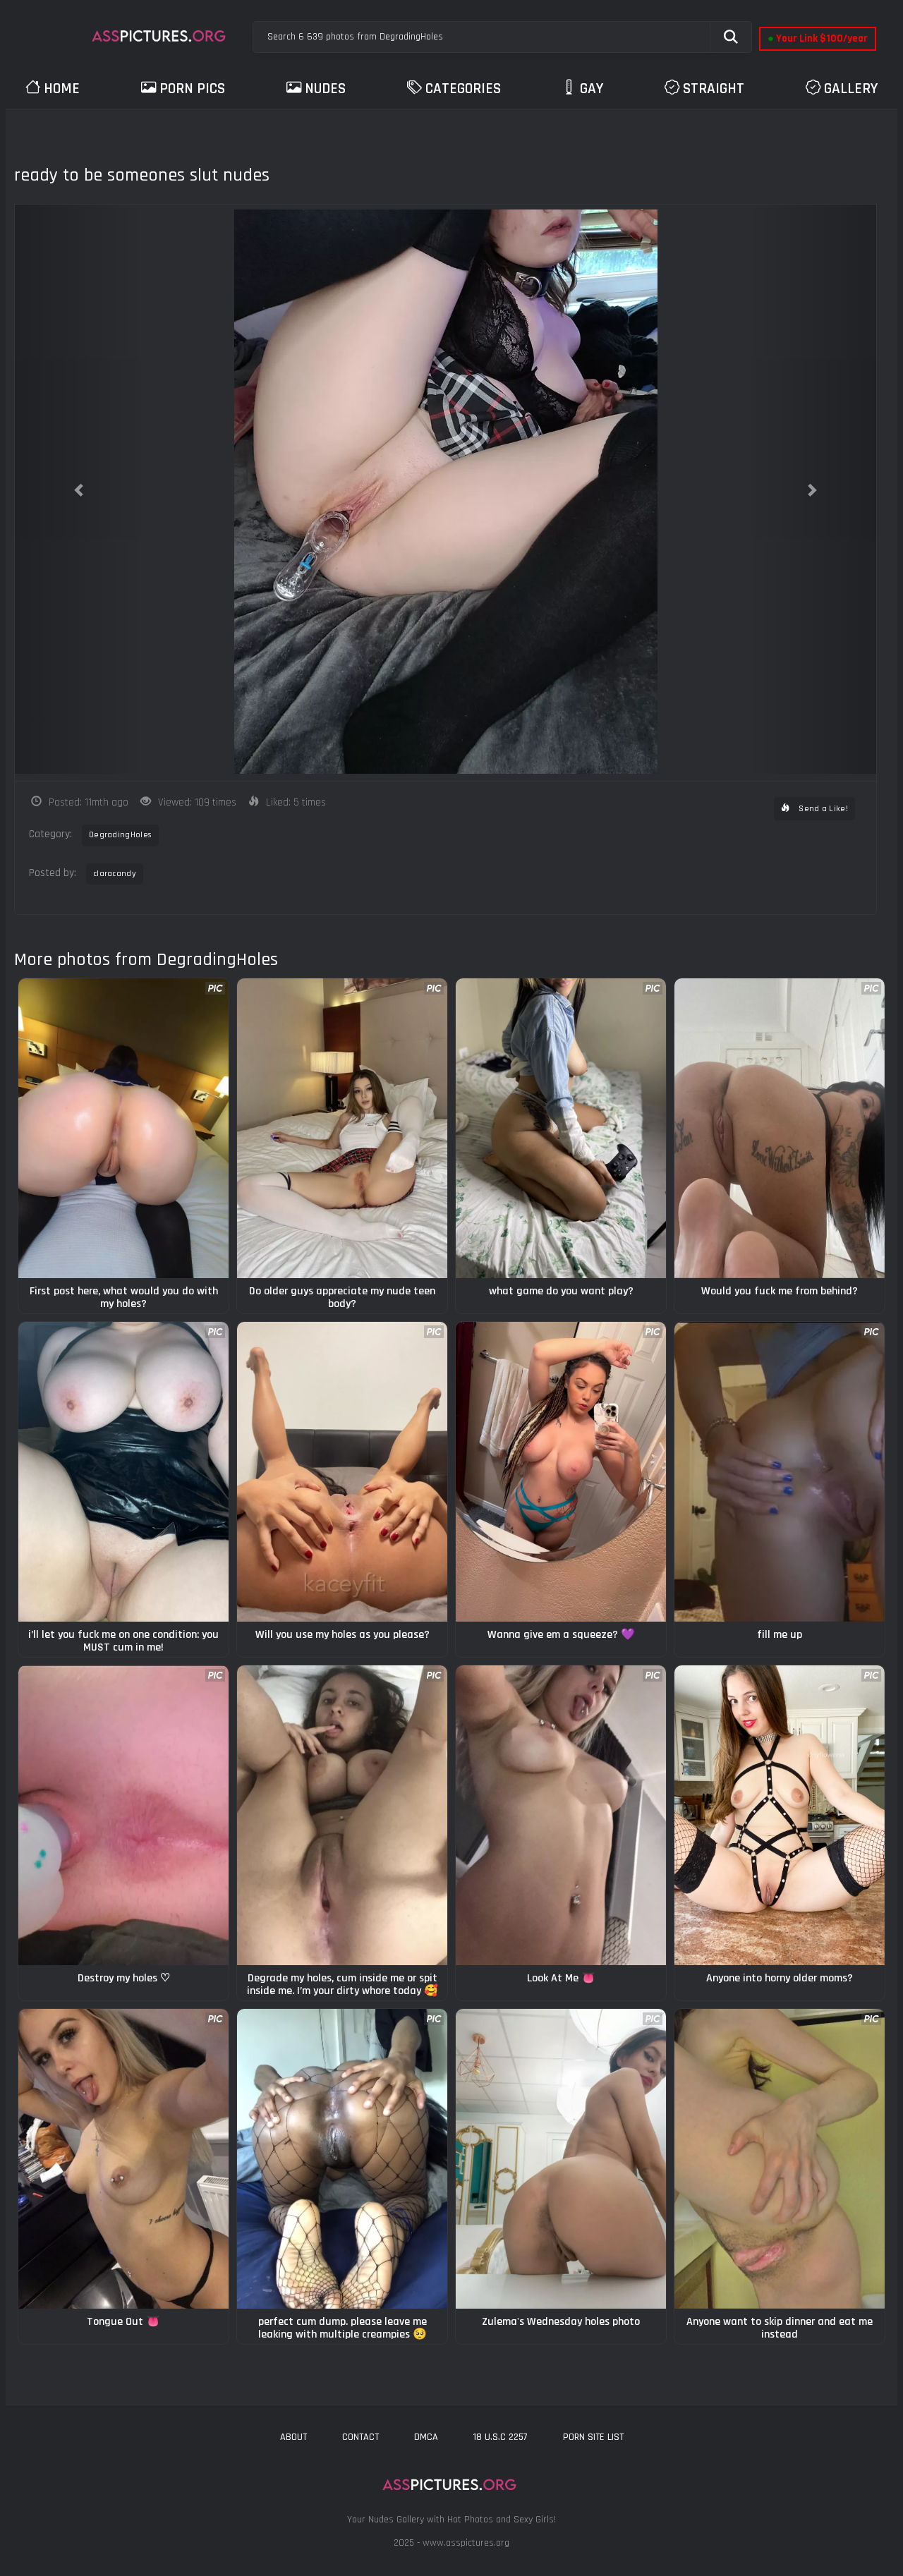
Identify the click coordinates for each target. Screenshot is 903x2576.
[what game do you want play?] (561, 1128)
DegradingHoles (120, 835)
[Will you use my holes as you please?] (342, 1472)
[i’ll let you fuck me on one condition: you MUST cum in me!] (123, 1472)
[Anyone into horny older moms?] (780, 1815)
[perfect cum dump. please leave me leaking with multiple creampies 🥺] (342, 2159)
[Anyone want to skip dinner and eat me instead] (780, 2159)
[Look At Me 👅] (561, 1815)
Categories (463, 89)
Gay (592, 89)
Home (62, 89)
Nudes (325, 89)
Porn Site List (593, 2437)
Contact (360, 2437)
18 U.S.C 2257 (501, 2437)
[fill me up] (780, 1472)
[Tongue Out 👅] (123, 2159)
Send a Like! (822, 809)
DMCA (426, 2437)
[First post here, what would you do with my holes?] (123, 1128)
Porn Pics (192, 89)
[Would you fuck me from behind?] (780, 1128)
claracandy (115, 874)
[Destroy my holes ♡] (123, 1815)
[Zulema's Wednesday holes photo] (561, 2159)
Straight (714, 89)
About (293, 2437)
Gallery (851, 89)
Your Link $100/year (818, 38)
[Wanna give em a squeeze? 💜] (561, 1472)
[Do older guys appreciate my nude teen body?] (342, 1128)
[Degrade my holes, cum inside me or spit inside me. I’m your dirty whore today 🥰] (342, 1815)
